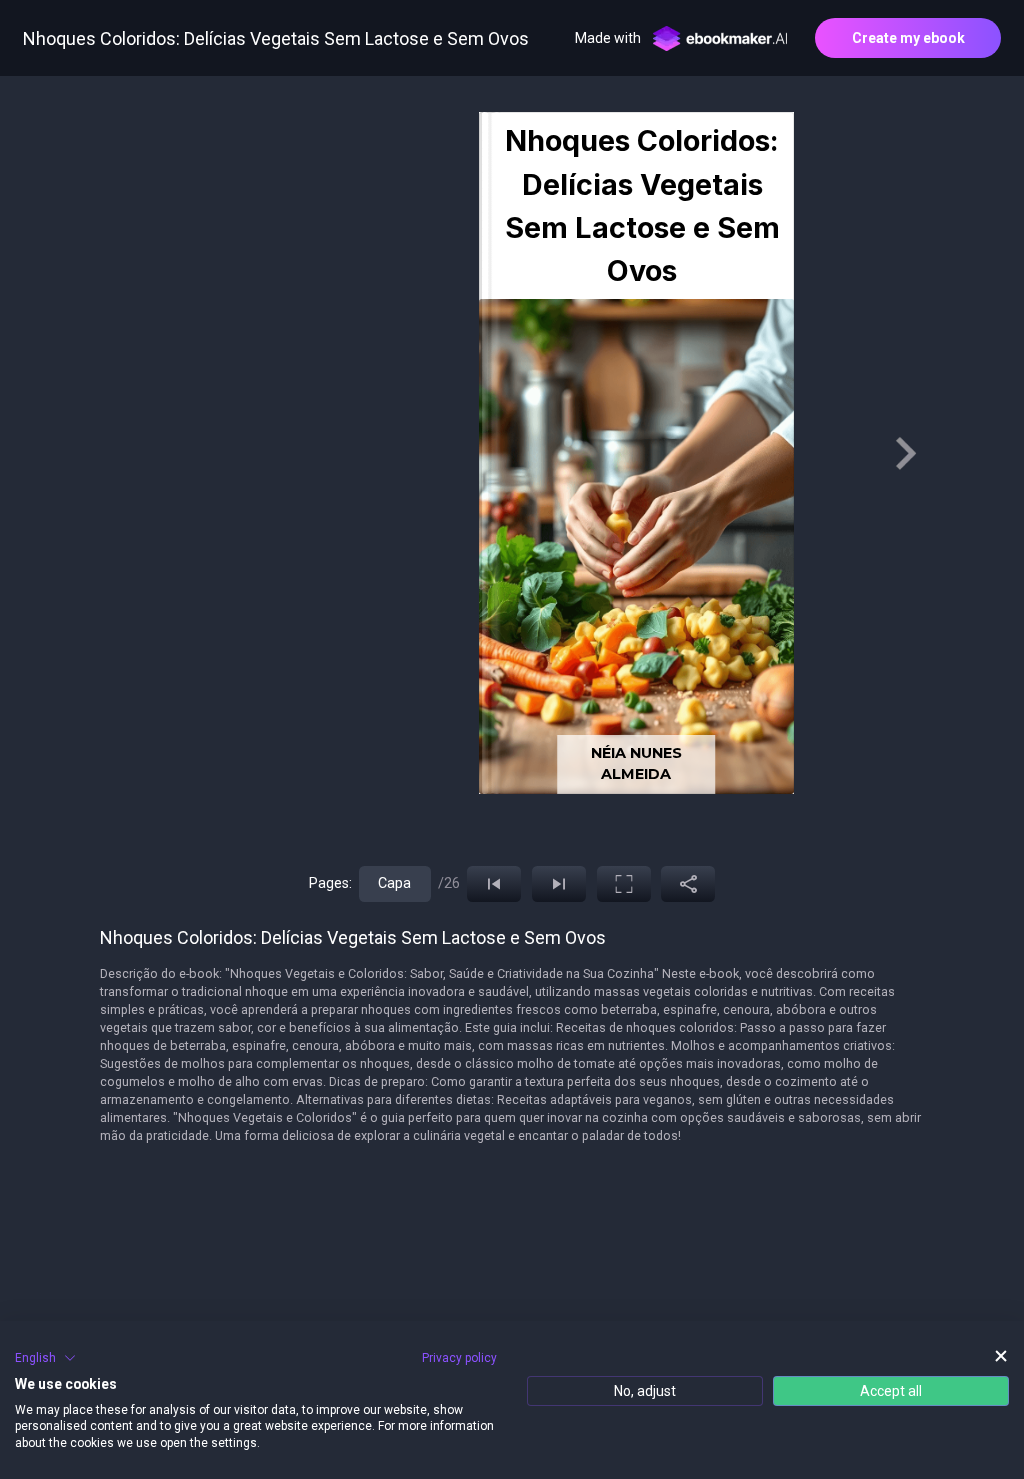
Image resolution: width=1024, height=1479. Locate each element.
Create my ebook (908, 38)
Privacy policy (459, 1358)
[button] (45, 1358)
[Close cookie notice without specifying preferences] (1001, 1355)
